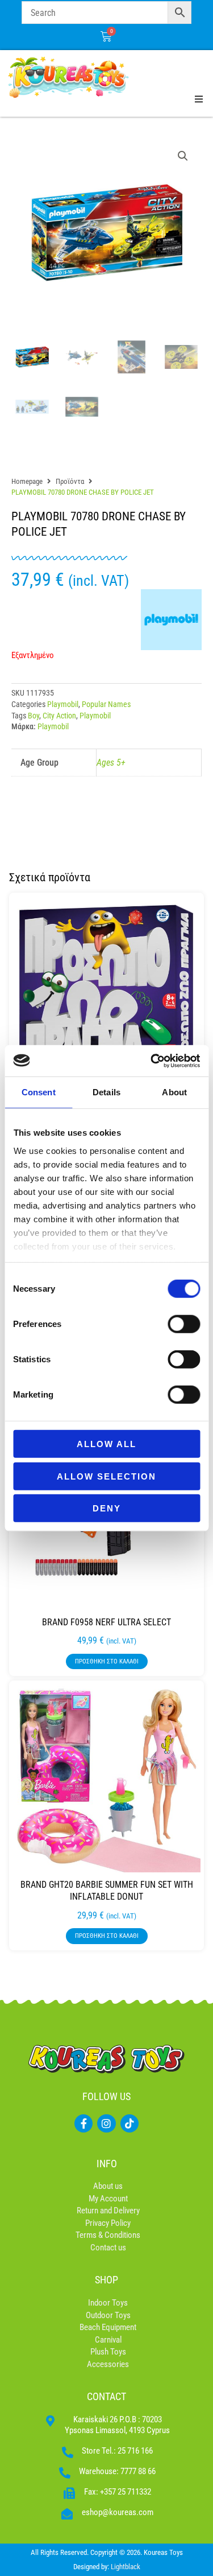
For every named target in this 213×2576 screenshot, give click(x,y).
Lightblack (126, 2567)
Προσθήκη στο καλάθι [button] (107, 1661)
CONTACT (106, 2396)
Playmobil (63, 704)
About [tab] (174, 1092)
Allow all (106, 1444)
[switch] (184, 1324)
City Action (59, 716)
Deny (107, 1508)
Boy (34, 716)
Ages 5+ (111, 763)
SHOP (106, 2280)
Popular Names (106, 704)
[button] (183, 156)
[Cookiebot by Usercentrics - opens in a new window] (152, 1061)
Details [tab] (106, 1092)
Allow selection (106, 1476)
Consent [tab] (39, 1092)
